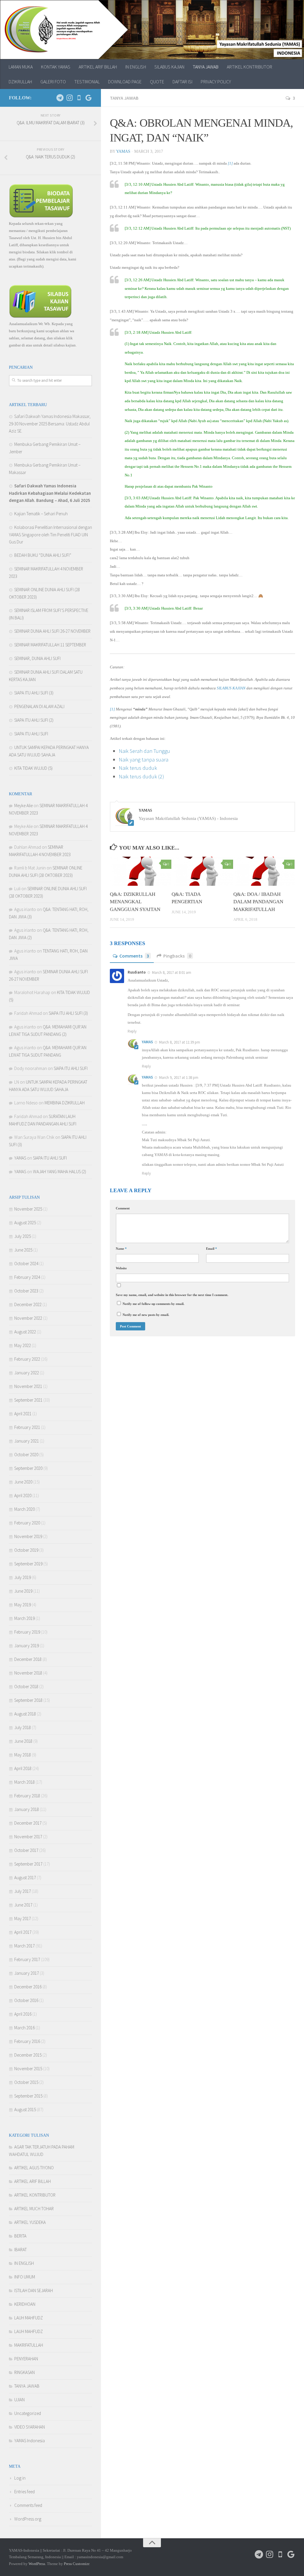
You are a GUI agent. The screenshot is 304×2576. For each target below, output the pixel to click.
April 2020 (23, 1495)
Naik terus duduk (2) (141, 776)
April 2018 (23, 1768)
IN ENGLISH (136, 67)
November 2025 (28, 1209)
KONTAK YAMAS (56, 67)
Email (212, 1249)
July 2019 (23, 1577)
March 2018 (24, 1782)
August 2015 (25, 2110)
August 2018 (25, 1714)
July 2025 (23, 1236)
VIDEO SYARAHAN (30, 2427)
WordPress (37, 2564)
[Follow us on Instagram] (69, 98)
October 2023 (26, 1291)
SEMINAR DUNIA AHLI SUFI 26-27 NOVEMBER (52, 631)
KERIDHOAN (25, 2304)
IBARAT (20, 2250)
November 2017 (28, 1837)
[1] (230, 163)
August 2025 (25, 1223)
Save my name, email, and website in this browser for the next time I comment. (172, 1295)
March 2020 (24, 1509)
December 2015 (28, 2055)
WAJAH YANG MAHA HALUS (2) (60, 1172)
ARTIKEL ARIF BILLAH (98, 67)
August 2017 (25, 1878)
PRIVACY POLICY (216, 82)
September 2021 (28, 1400)
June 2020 (23, 1482)
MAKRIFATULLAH (29, 2345)
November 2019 (28, 1536)
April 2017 (23, 1932)
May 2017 (23, 1919)
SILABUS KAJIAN (169, 67)
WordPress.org (28, 2519)
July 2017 (23, 1891)
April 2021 (23, 1414)
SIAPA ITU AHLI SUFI (31, 734)
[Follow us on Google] (88, 98)
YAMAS (123, 151)
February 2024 (27, 1277)
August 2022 (25, 1332)
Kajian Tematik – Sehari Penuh (41, 514)
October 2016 (26, 2000)
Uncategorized (28, 2413)
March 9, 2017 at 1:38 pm (179, 1078)
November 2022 (28, 1318)
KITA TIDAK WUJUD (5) (33, 768)
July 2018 (23, 1727)
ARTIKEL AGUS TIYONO (34, 2168)
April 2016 (23, 2014)
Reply (132, 1031)
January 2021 (27, 1441)
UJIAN (19, 2400)
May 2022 (23, 1345)
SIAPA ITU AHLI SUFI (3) (34, 693)
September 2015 (28, 2096)
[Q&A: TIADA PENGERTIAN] (202, 871)
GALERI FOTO (53, 82)
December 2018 (28, 1659)
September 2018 (28, 1700)
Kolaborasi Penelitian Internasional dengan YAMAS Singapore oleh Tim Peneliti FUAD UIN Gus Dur (50, 535)
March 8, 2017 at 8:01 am (172, 973)
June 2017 (23, 1905)
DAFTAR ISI (182, 82)
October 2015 (26, 2082)
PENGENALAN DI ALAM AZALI (39, 706)
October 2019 (26, 1550)
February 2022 (27, 1359)
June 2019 (23, 1591)
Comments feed (28, 2505)
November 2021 (28, 1386)
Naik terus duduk (138, 768)
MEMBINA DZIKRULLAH (65, 1103)
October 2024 (26, 1264)
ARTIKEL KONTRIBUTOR (250, 67)
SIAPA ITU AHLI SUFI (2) (34, 720)
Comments (134, 956)
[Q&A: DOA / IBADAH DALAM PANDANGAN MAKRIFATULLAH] (264, 871)
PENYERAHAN (26, 2359)
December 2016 (28, 1987)
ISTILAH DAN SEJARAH (34, 2290)
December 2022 (28, 1304)
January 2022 (27, 1373)
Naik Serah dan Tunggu (144, 751)
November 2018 (28, 1673)
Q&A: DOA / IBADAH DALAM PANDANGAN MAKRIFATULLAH (258, 902)
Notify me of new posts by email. (146, 1315)
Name (121, 1249)
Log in (20, 2478)
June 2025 (23, 1250)
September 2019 (28, 1564)
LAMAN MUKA (21, 67)
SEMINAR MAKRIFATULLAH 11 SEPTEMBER (50, 645)
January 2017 (27, 1973)
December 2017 (28, 1823)
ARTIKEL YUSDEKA (30, 2222)
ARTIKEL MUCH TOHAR (34, 2209)
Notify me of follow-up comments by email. (153, 1304)
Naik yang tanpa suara (144, 760)
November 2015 (28, 2069)
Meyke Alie (23, 806)
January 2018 (27, 1809)
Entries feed (24, 2492)
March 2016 (24, 2028)
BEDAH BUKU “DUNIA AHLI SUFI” (43, 555)
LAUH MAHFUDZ (28, 2318)
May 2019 (23, 1605)
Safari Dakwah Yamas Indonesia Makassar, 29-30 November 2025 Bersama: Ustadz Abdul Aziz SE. (50, 424)
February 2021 (27, 1427)
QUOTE (157, 82)
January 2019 (27, 1646)
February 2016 (27, 2041)
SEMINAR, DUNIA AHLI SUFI (37, 658)
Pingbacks (177, 956)
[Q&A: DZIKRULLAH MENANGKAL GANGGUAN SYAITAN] (141, 871)
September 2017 (28, 1864)
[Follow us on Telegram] (60, 98)
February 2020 (27, 1523)
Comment (123, 1208)
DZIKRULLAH (20, 82)
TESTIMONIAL (87, 82)
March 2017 (24, 1946)
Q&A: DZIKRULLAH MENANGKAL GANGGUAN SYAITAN (135, 902)
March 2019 (24, 1618)
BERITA (20, 2236)
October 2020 (26, 1455)
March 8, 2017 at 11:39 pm (180, 1042)
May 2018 (23, 1755)
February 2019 (27, 1632)
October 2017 (26, 1850)
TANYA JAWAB (206, 67)
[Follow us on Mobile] (79, 98)
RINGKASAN (24, 2372)
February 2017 (27, 1959)
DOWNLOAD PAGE (125, 82)
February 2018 (27, 1796)
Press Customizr (76, 2564)
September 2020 (28, 1468)
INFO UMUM (25, 2277)
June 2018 (23, 1741)
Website (121, 1268)
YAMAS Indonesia (30, 2441)
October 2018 (26, 1687)
